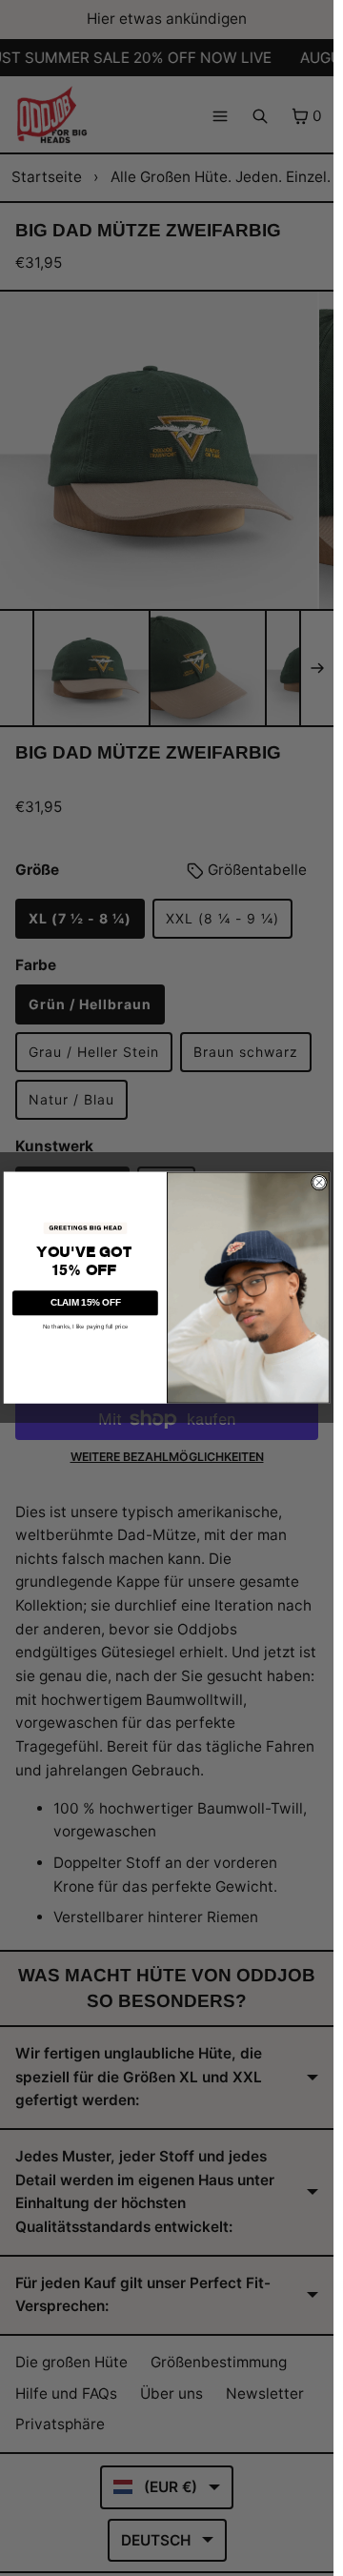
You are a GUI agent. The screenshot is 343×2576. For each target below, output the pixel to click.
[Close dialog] (319, 1182)
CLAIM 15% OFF (86, 1303)
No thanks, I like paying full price (86, 1326)
